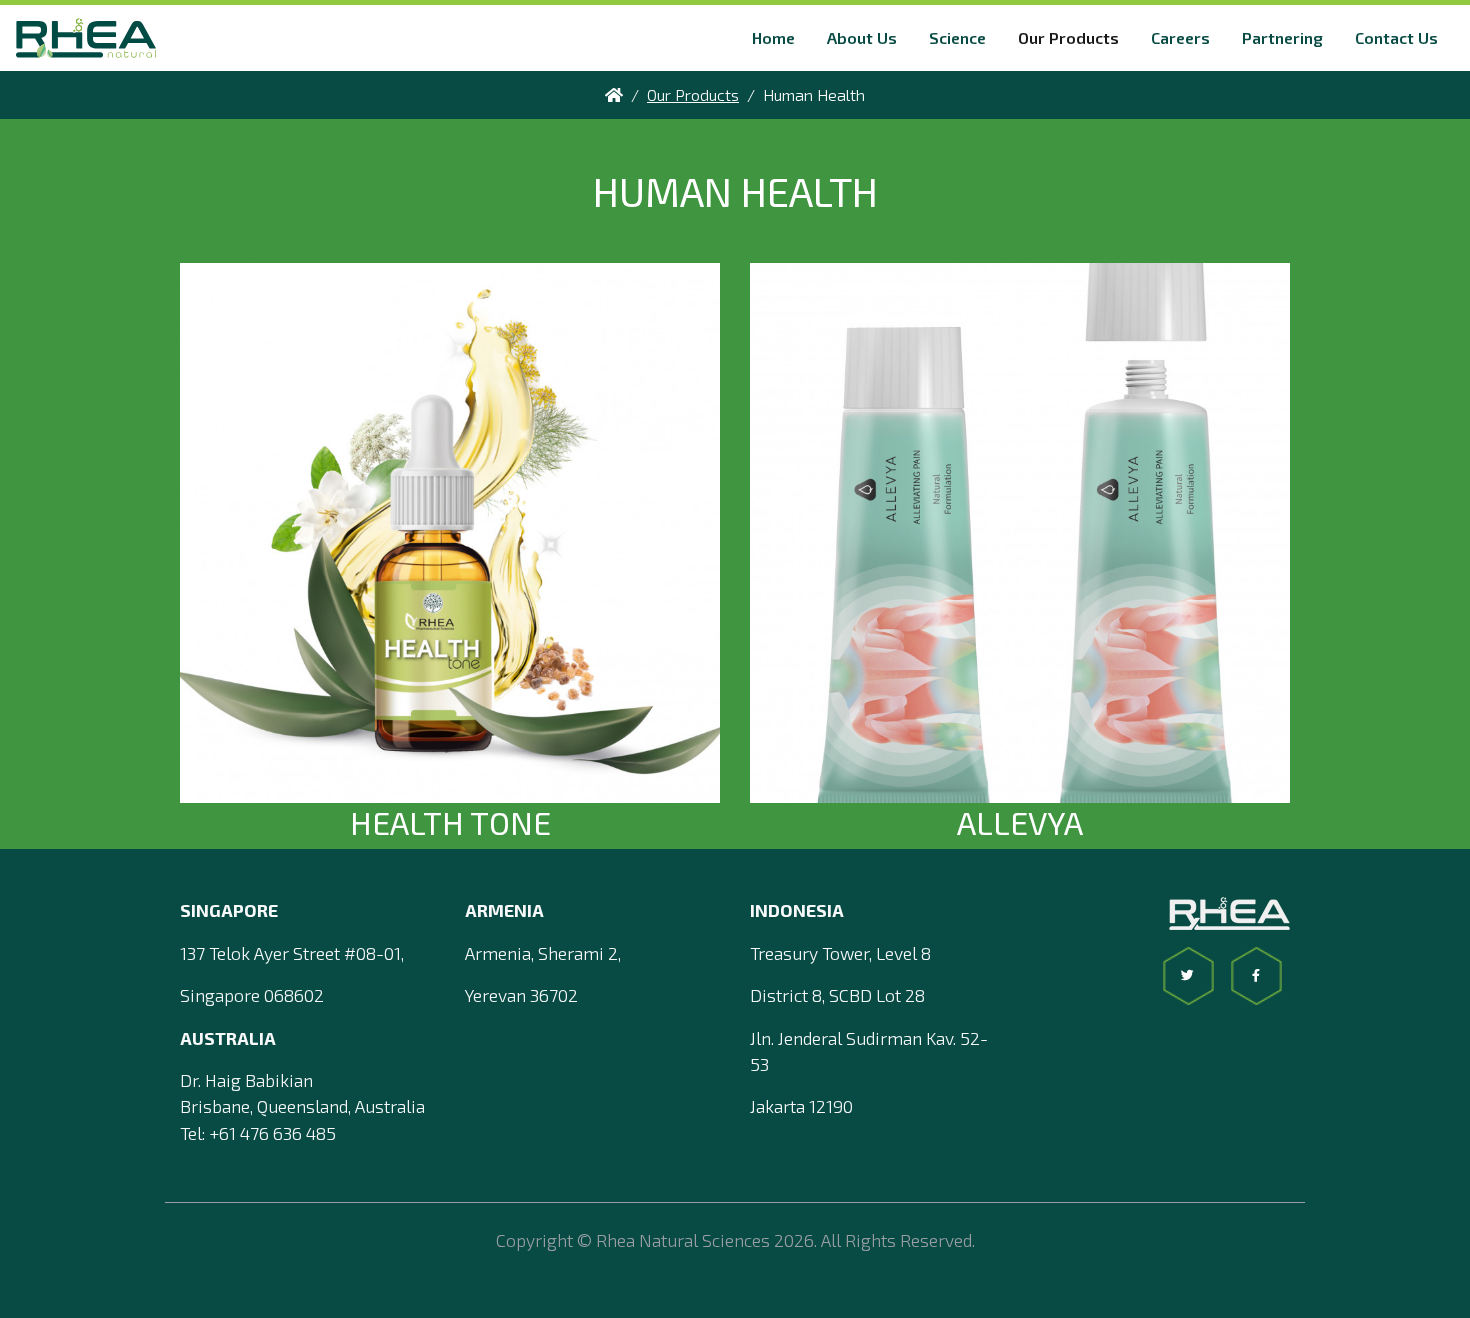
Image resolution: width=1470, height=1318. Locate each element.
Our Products (1068, 37)
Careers (1180, 37)
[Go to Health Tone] (450, 530)
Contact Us (1396, 37)
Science (957, 37)
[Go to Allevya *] (1020, 530)
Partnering (1282, 37)
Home (773, 37)
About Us (862, 37)
